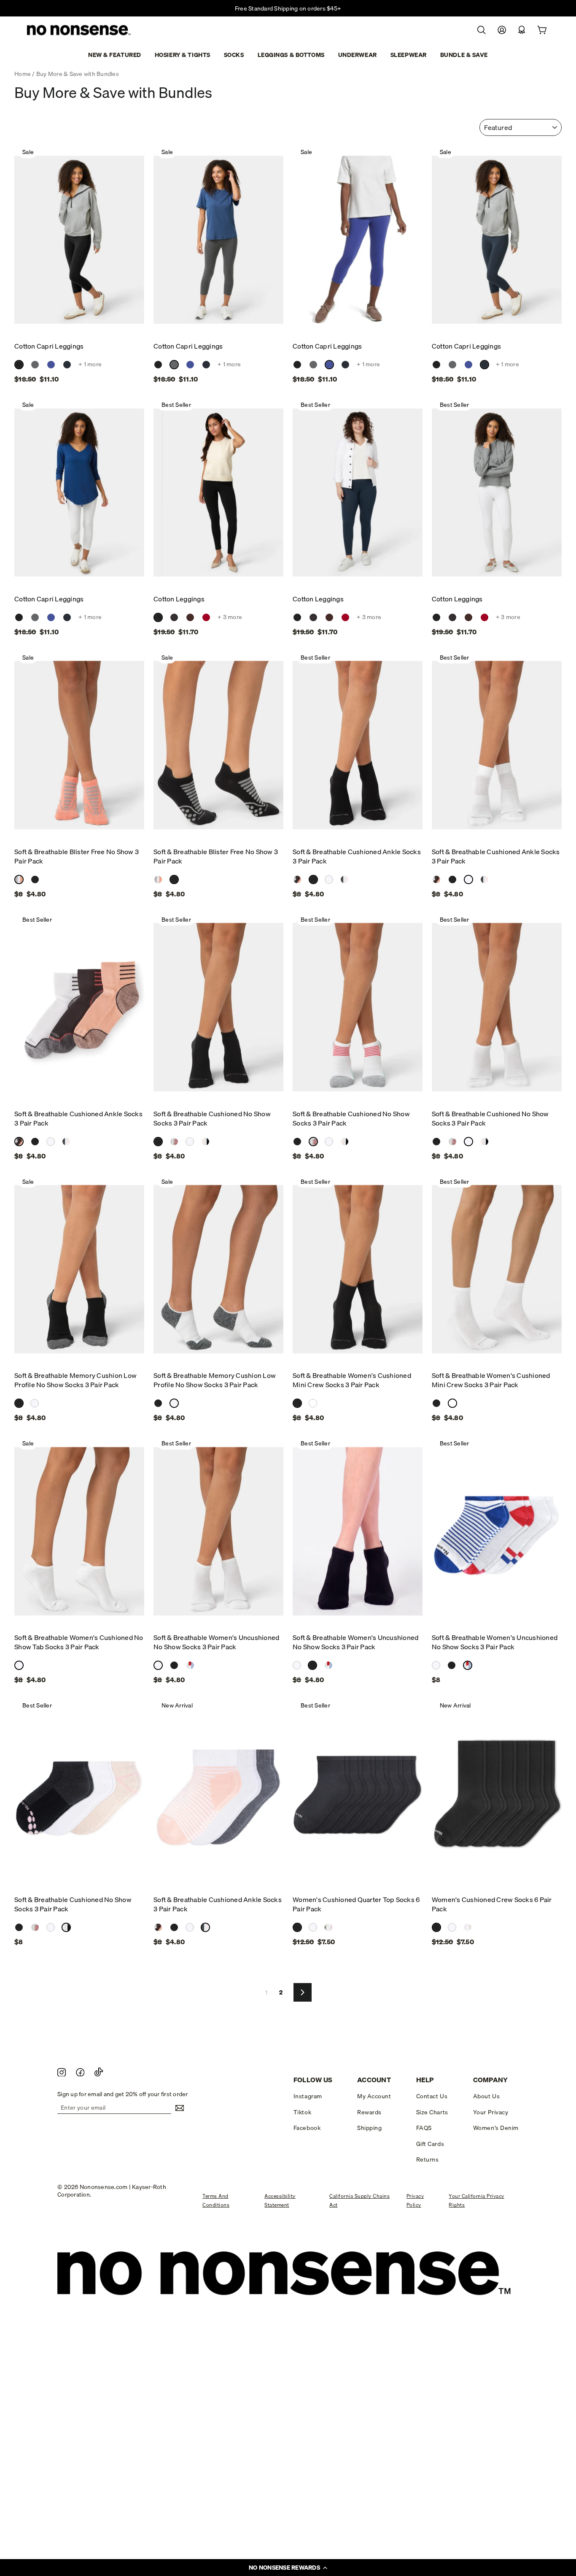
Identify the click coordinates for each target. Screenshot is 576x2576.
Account (374, 2080)
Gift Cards (430, 2144)
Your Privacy (491, 2112)
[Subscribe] (178, 2108)
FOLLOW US (313, 2080)
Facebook (307, 2128)
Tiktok (302, 2112)
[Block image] (62, 2072)
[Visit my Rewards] (522, 30)
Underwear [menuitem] (358, 55)
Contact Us (432, 2096)
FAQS (424, 2128)
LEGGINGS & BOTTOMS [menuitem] (291, 55)
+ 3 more (230, 617)
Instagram (308, 2096)
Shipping (369, 2128)
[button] (288, 2568)
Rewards (369, 2112)
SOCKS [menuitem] (234, 55)
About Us (486, 2096)
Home (23, 74)
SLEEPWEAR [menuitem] (409, 55)
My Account (374, 2096)
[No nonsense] (80, 31)
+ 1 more (90, 364)
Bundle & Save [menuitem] (464, 55)
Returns (428, 2159)
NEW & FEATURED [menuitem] (115, 55)
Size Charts (432, 2112)
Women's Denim (496, 2128)
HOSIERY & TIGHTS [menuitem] (183, 55)
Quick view (79, 327)
